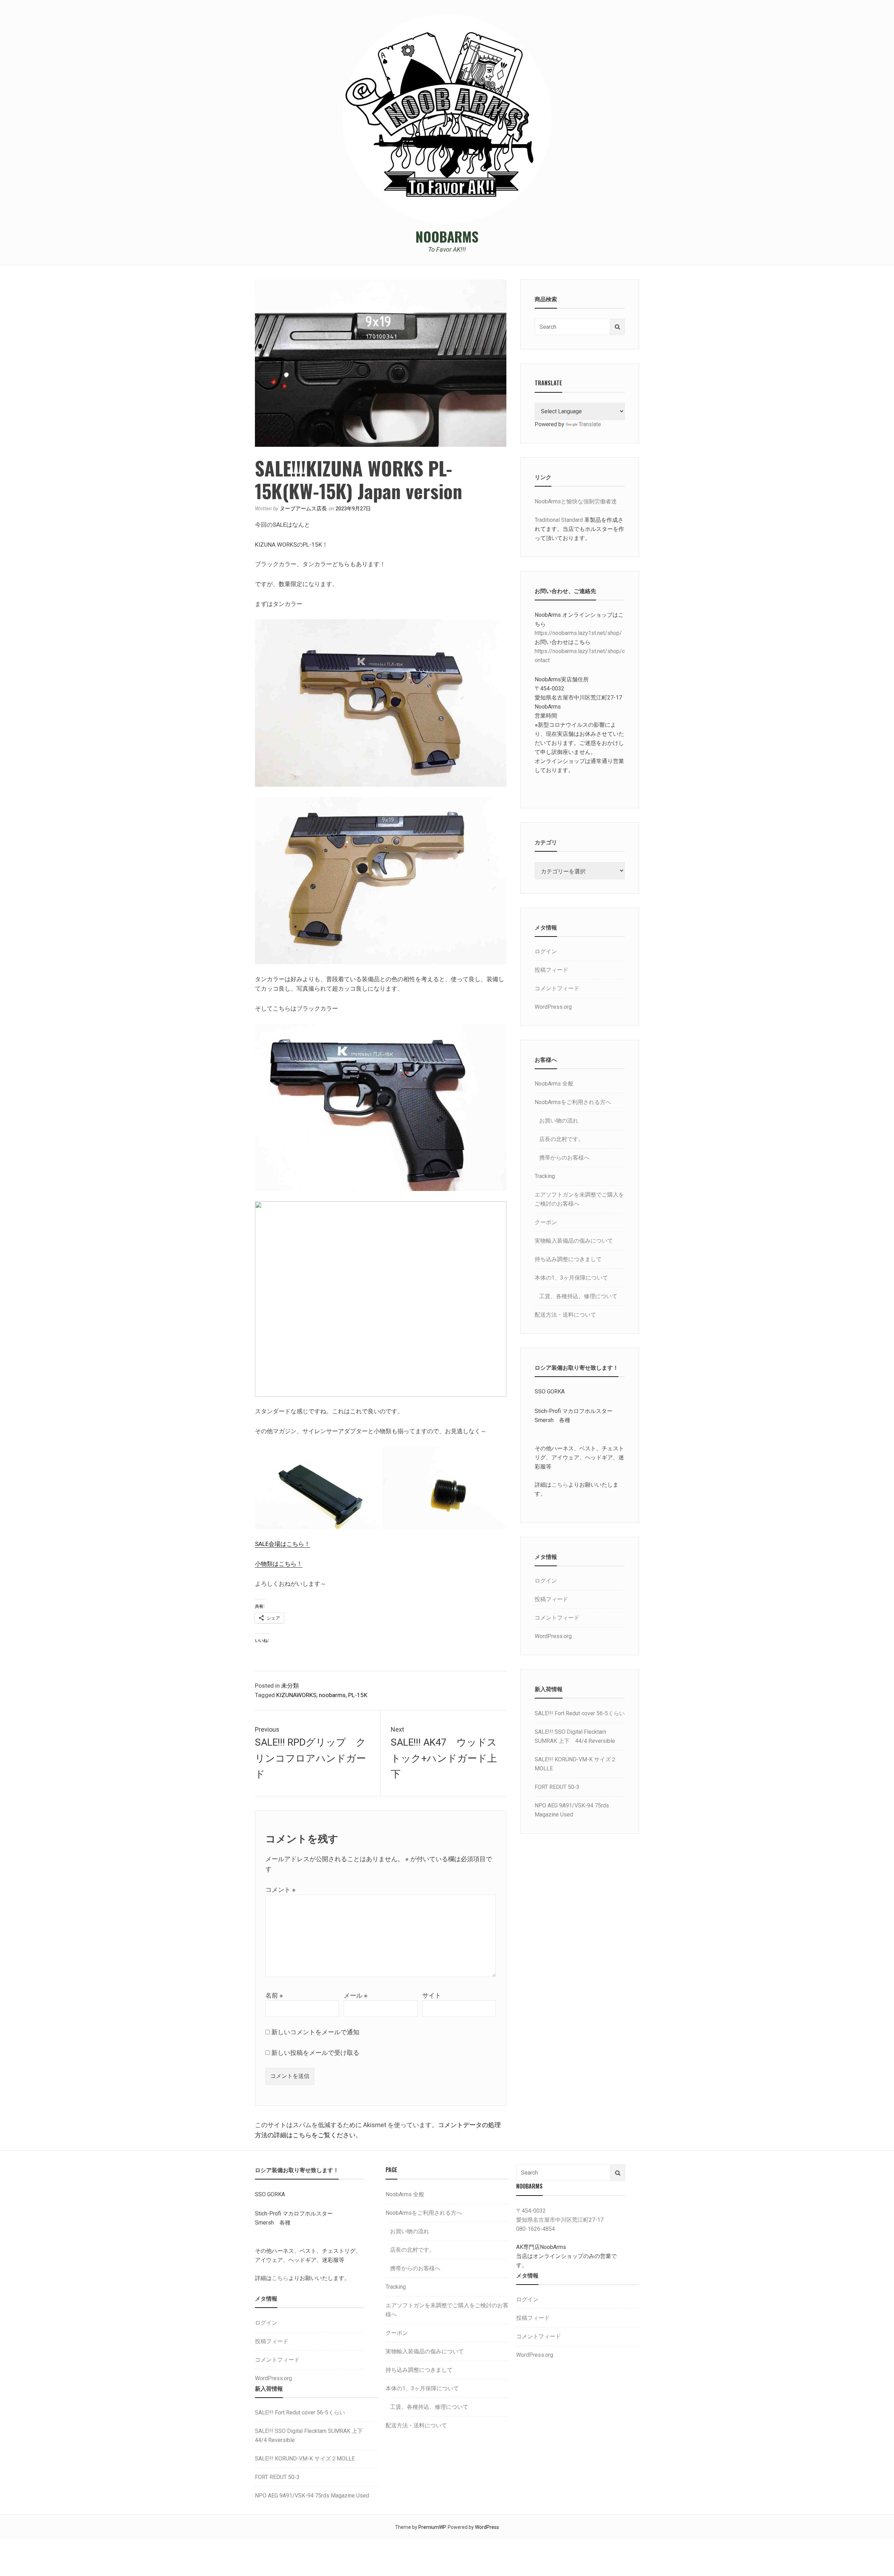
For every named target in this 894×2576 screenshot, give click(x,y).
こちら (560, 1485)
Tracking (545, 1176)
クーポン (546, 1222)
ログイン (546, 951)
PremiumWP (432, 2527)
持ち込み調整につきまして (568, 1259)
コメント (281, 1890)
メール (356, 1995)
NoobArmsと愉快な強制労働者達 (576, 501)
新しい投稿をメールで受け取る (315, 2053)
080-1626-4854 (536, 2229)
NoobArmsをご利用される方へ (573, 1102)
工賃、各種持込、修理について (578, 1296)
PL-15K (358, 1695)
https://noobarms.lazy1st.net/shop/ (578, 633)
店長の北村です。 (562, 1139)
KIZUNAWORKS (296, 1695)
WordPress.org (553, 1007)
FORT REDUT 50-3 (557, 1787)
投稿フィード (551, 970)
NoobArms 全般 (554, 1084)
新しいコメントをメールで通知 (315, 2032)
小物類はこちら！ (279, 1564)
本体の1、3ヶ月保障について (571, 1278)
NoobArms (447, 236)
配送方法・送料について (565, 1315)
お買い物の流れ (559, 1121)
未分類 (290, 1686)
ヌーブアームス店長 (303, 509)
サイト (432, 1995)
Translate (590, 424)
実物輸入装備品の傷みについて (574, 1241)
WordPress (487, 2527)
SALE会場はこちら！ (283, 1544)
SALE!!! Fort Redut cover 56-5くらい (580, 1713)
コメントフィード (557, 988)
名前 (274, 1995)
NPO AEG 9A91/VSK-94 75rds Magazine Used (312, 2496)
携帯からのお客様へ (564, 1158)
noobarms (332, 1695)
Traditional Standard (559, 520)
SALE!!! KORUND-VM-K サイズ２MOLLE (305, 2459)
